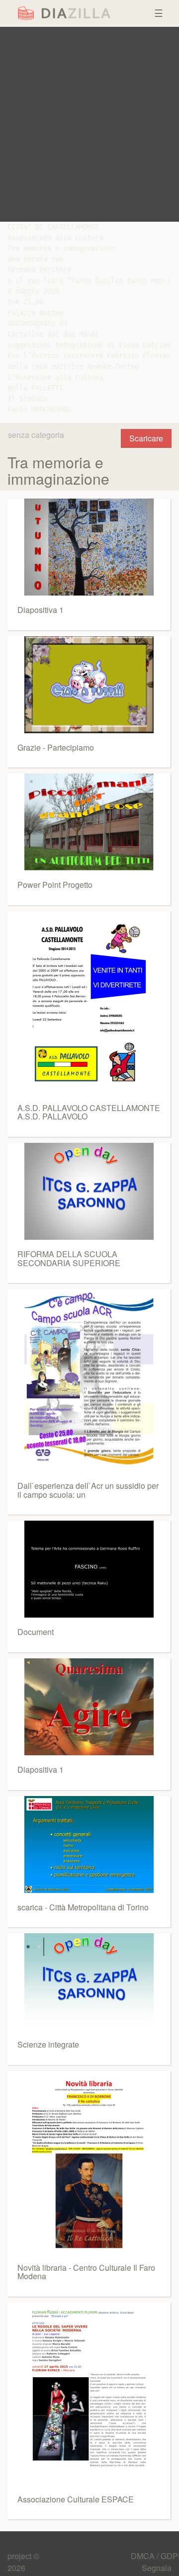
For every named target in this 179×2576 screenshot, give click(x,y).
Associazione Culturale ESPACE (76, 2499)
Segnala (157, 2568)
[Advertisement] (89, 124)
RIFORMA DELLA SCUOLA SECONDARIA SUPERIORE (69, 1258)
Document (36, 1632)
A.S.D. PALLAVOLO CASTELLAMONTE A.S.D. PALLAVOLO (89, 1112)
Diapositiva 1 (41, 610)
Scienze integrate (48, 2044)
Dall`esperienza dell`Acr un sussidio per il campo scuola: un (88, 1490)
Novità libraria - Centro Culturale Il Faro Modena (86, 2272)
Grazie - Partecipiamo (56, 747)
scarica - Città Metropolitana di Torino (83, 1907)
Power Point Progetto (55, 885)
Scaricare (146, 438)
